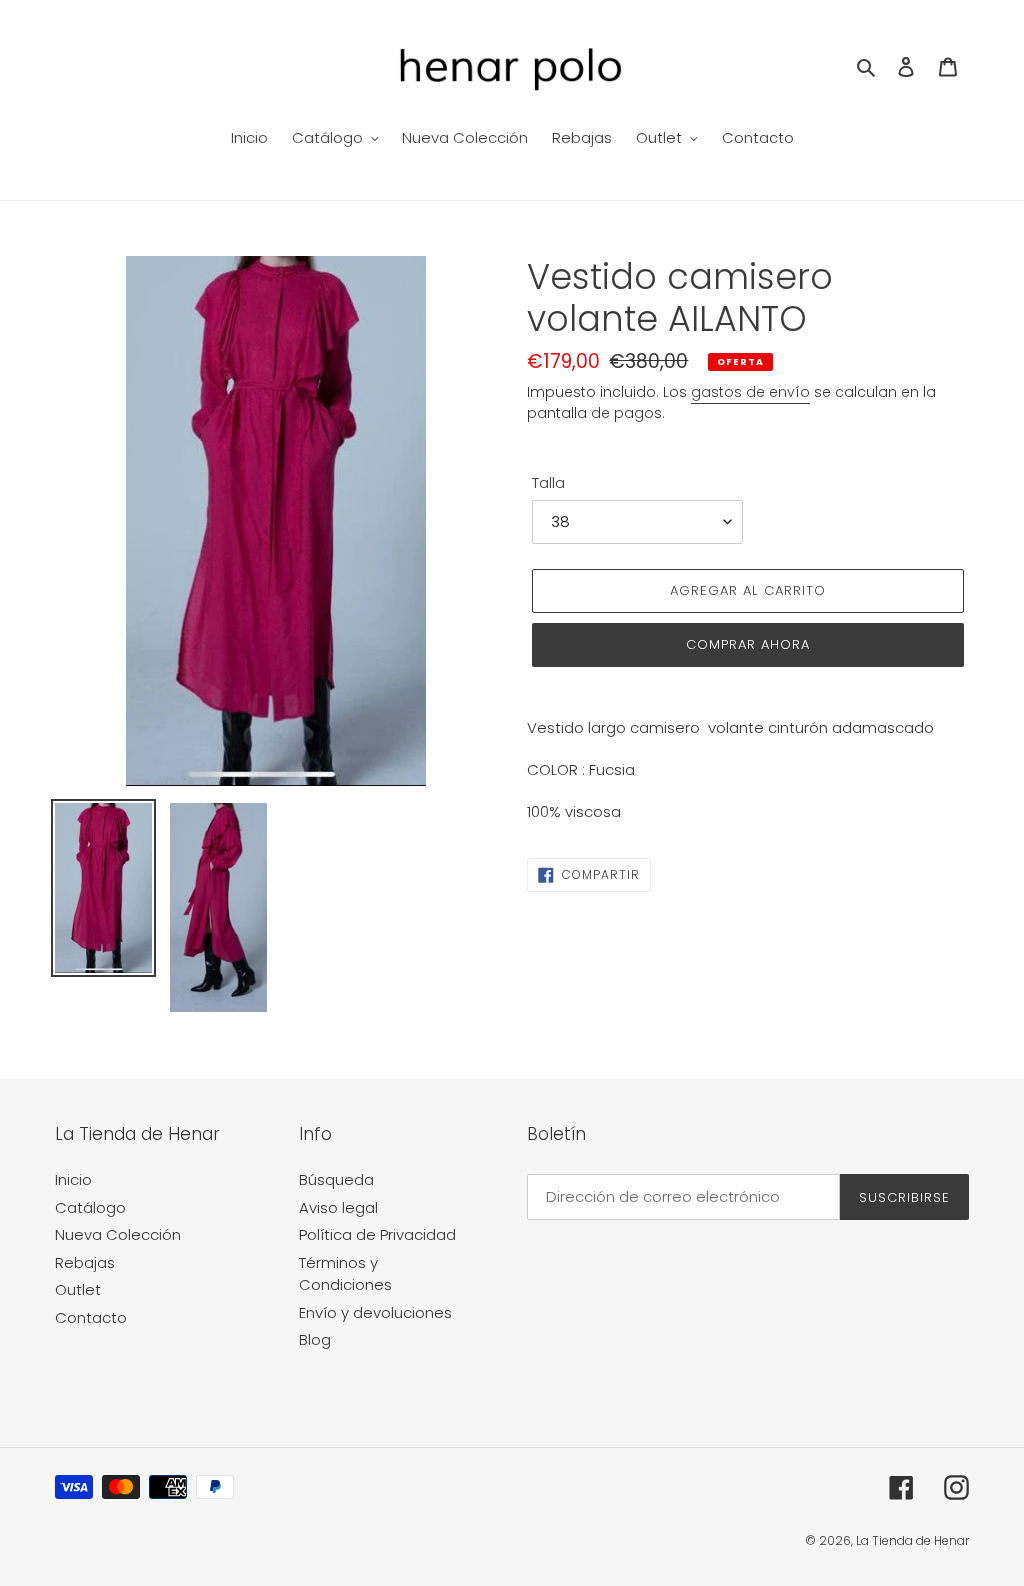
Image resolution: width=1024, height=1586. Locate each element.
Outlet (78, 1289)
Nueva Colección (118, 1234)
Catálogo (90, 1207)
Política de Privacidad (377, 1234)
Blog (315, 1339)
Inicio (73, 1179)
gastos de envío (750, 392)
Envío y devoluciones (375, 1312)
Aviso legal (338, 1207)
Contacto (91, 1317)
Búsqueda (336, 1179)
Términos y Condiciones (345, 1274)
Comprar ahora (748, 644)
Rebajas (85, 1262)
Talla (548, 482)
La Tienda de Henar (912, 1540)
